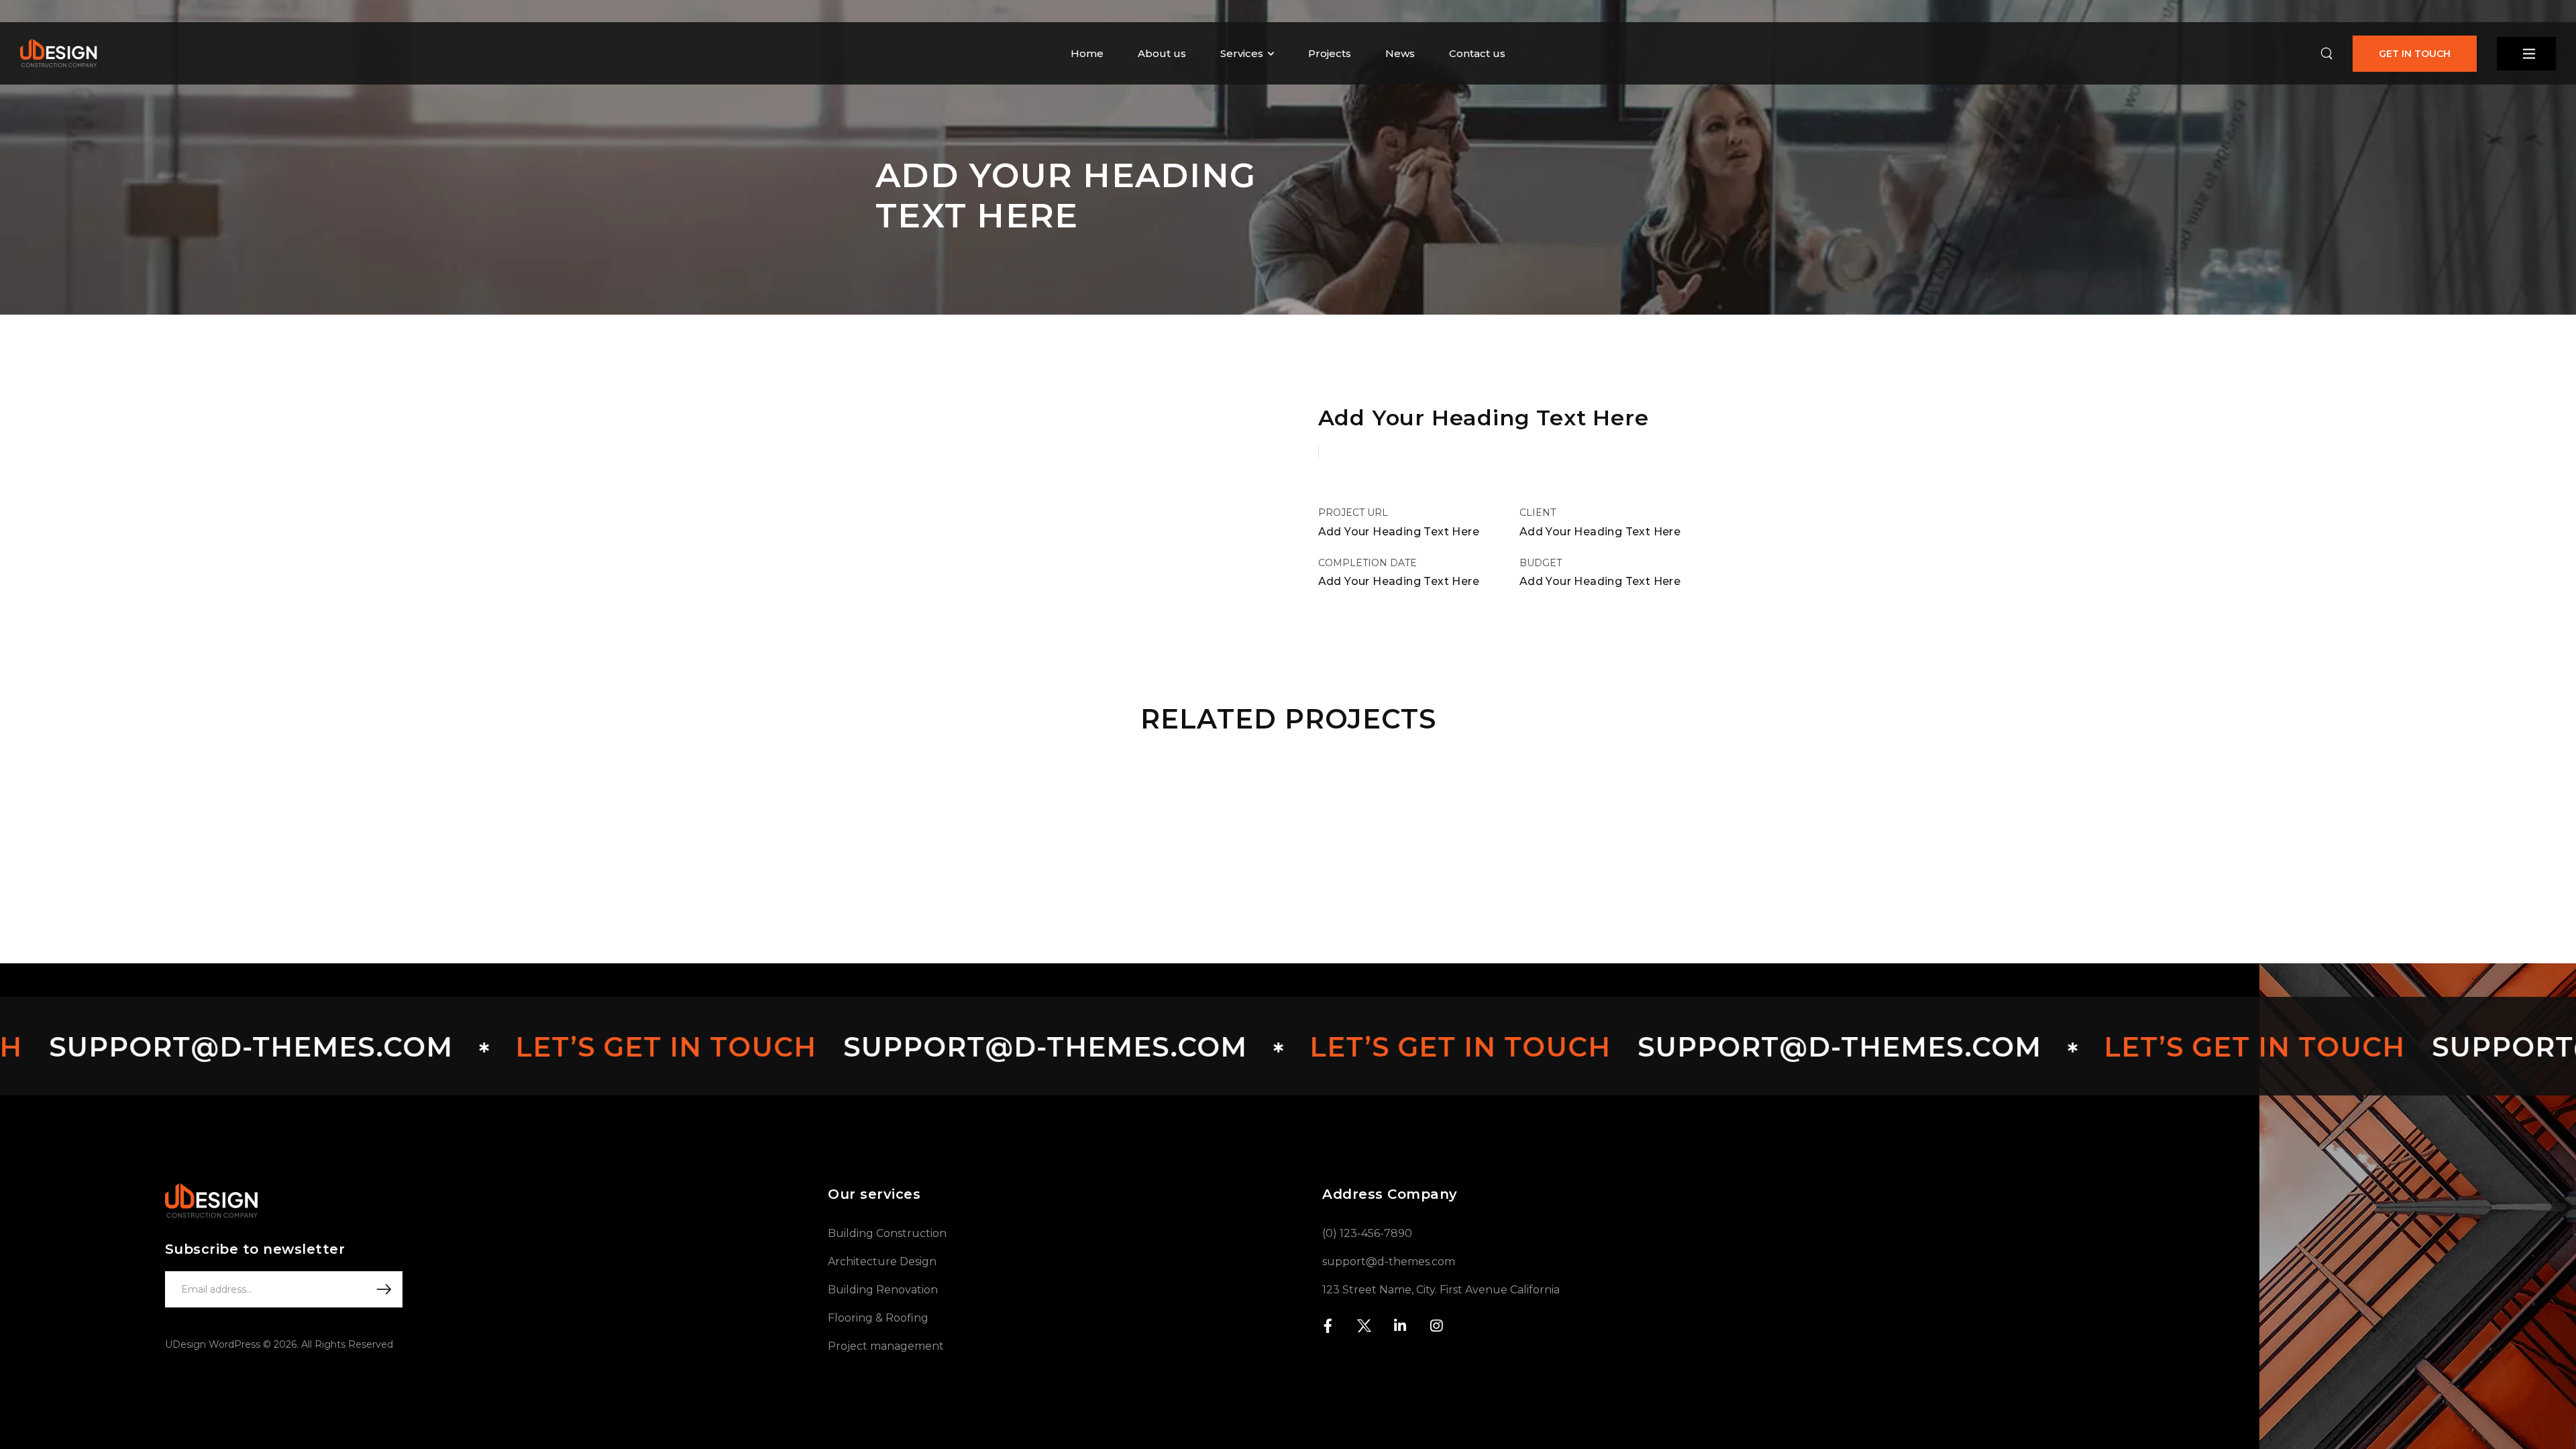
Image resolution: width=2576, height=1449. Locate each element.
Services (1242, 53)
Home (1087, 53)
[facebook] (1328, 1326)
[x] (1364, 1326)
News (1400, 53)
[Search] (2326, 54)
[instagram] (1436, 1326)
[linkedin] (1400, 1326)
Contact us (1477, 53)
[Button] (2526, 54)
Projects (1330, 53)
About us (1162, 53)
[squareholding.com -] (59, 53)
